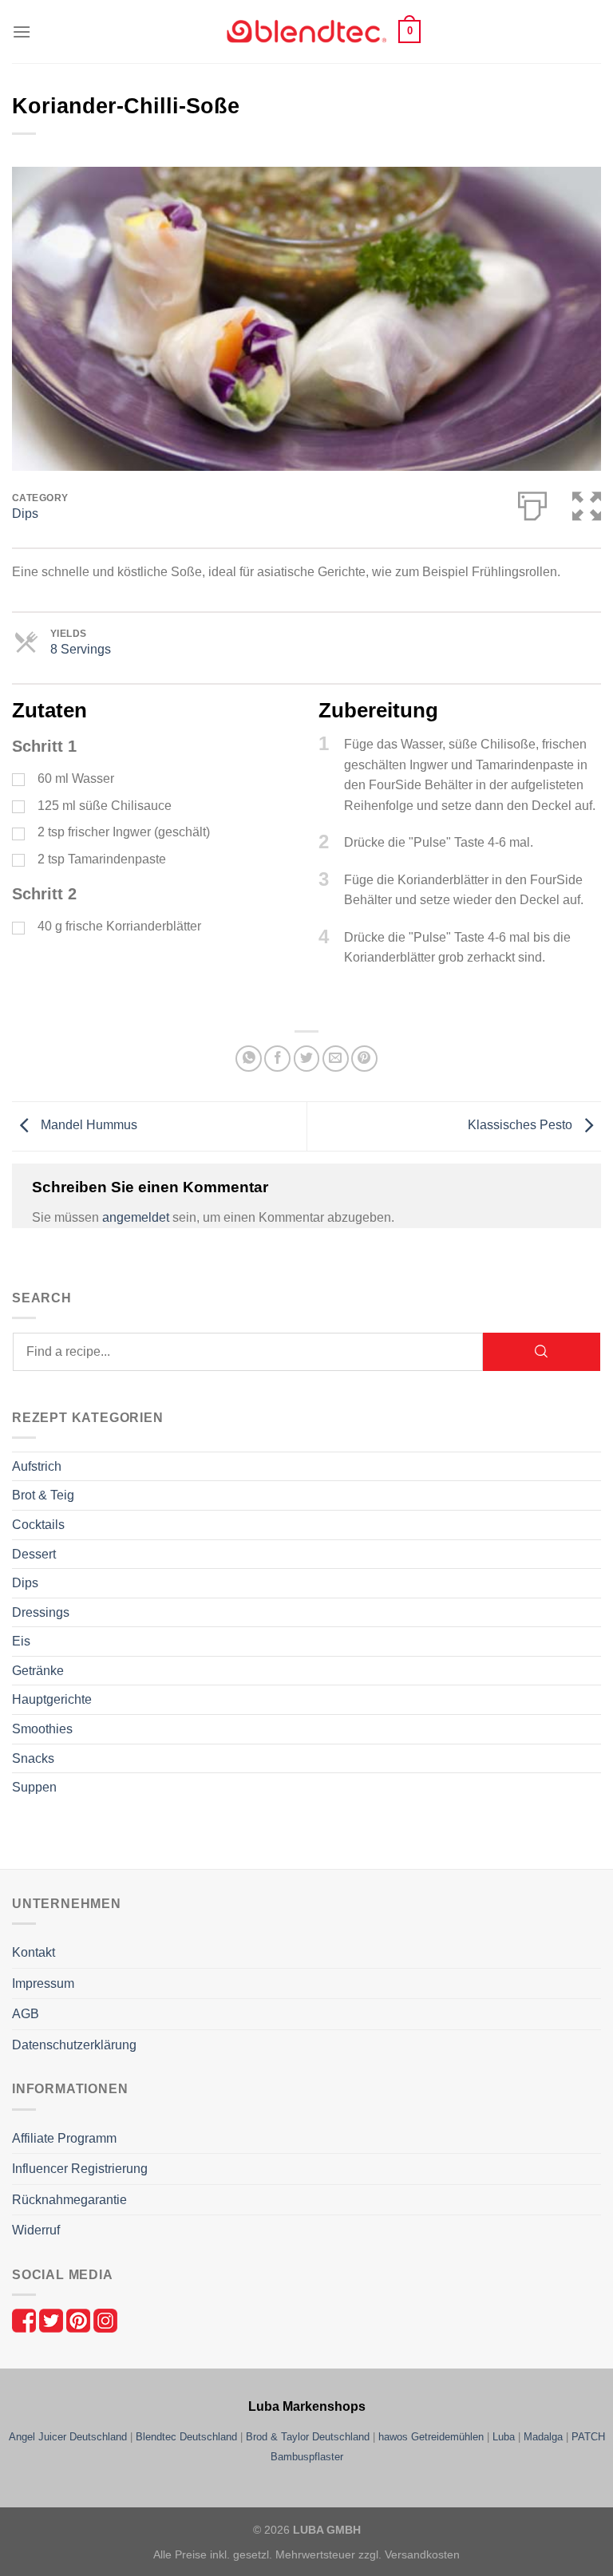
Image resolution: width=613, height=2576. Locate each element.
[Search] (542, 1352)
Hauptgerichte (52, 1699)
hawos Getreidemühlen (431, 2437)
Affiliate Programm (64, 2138)
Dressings (41, 1612)
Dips (25, 514)
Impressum (43, 1983)
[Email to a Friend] (336, 1059)
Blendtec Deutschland (186, 2437)
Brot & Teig (43, 1495)
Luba (504, 2437)
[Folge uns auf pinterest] (80, 2319)
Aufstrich (37, 1466)
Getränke (38, 1671)
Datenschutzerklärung (74, 2045)
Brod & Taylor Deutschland (308, 2437)
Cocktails (38, 1525)
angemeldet (136, 1217)
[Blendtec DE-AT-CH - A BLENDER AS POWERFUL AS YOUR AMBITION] (306, 32)
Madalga (543, 2437)
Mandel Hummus (87, 1126)
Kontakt (34, 1952)
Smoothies (42, 1729)
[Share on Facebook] (277, 1059)
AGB (26, 2014)
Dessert (34, 1554)
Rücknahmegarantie (69, 2200)
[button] (22, 32)
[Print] (532, 503)
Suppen (34, 1787)
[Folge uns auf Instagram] (105, 2319)
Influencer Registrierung (80, 2169)
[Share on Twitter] (307, 1059)
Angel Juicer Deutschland (68, 2437)
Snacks (33, 1758)
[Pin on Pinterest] (364, 1059)
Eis (21, 1641)
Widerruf (36, 2230)
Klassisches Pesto (522, 1126)
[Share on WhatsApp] (249, 1059)
